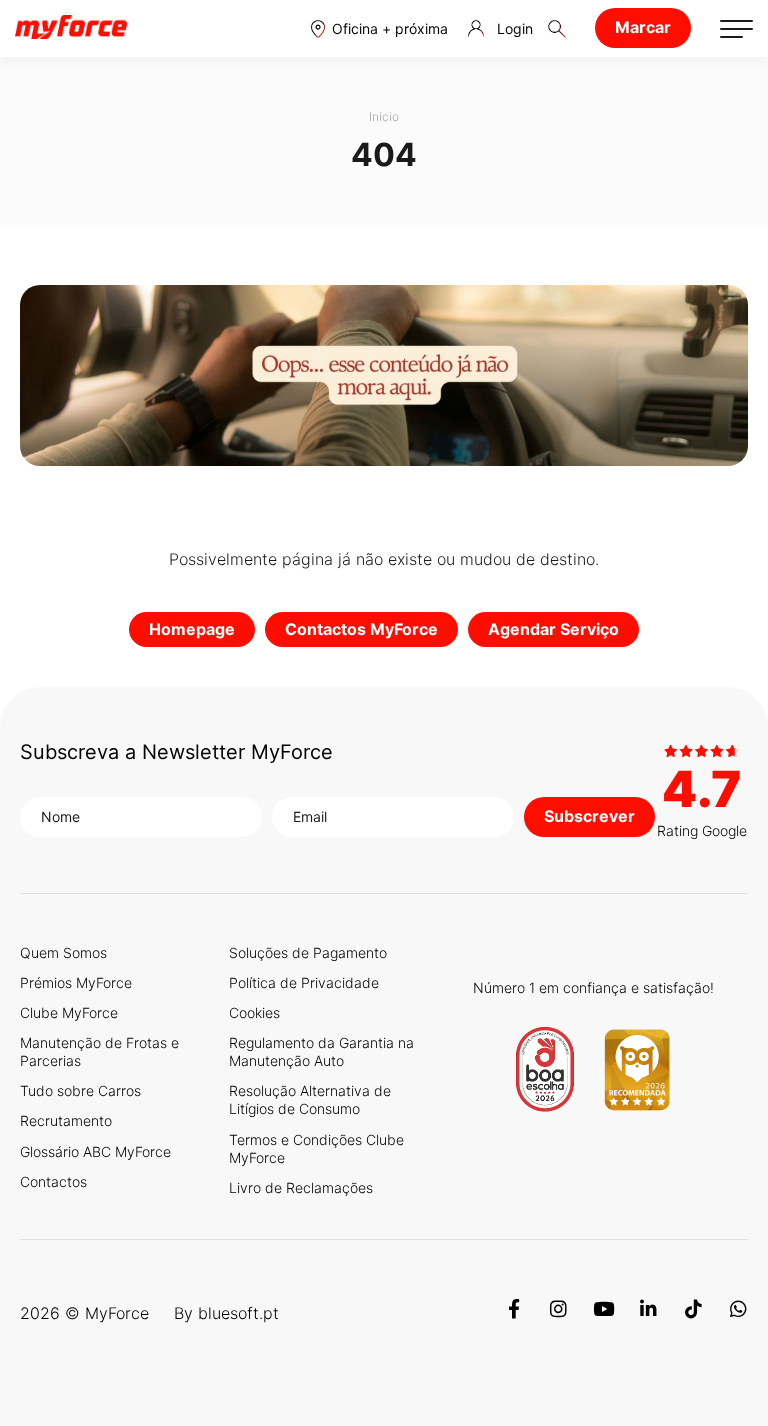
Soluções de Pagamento (308, 952)
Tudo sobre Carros (80, 1090)
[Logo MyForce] (71, 28)
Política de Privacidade (304, 982)
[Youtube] (603, 1313)
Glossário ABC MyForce (95, 1151)
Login (515, 28)
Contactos (53, 1181)
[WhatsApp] (738, 1313)
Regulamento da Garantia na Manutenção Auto (321, 1051)
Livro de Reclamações (301, 1187)
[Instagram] (558, 1313)
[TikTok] (693, 1313)
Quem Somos (63, 952)
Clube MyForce (69, 1012)
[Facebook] (513, 1313)
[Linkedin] (648, 1313)
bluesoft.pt (238, 1313)
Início (384, 116)
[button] (379, 28)
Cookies (254, 1012)
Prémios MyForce (76, 982)
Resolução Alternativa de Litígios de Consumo (310, 1099)
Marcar (643, 27)
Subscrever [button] (589, 816)
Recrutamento (66, 1120)
